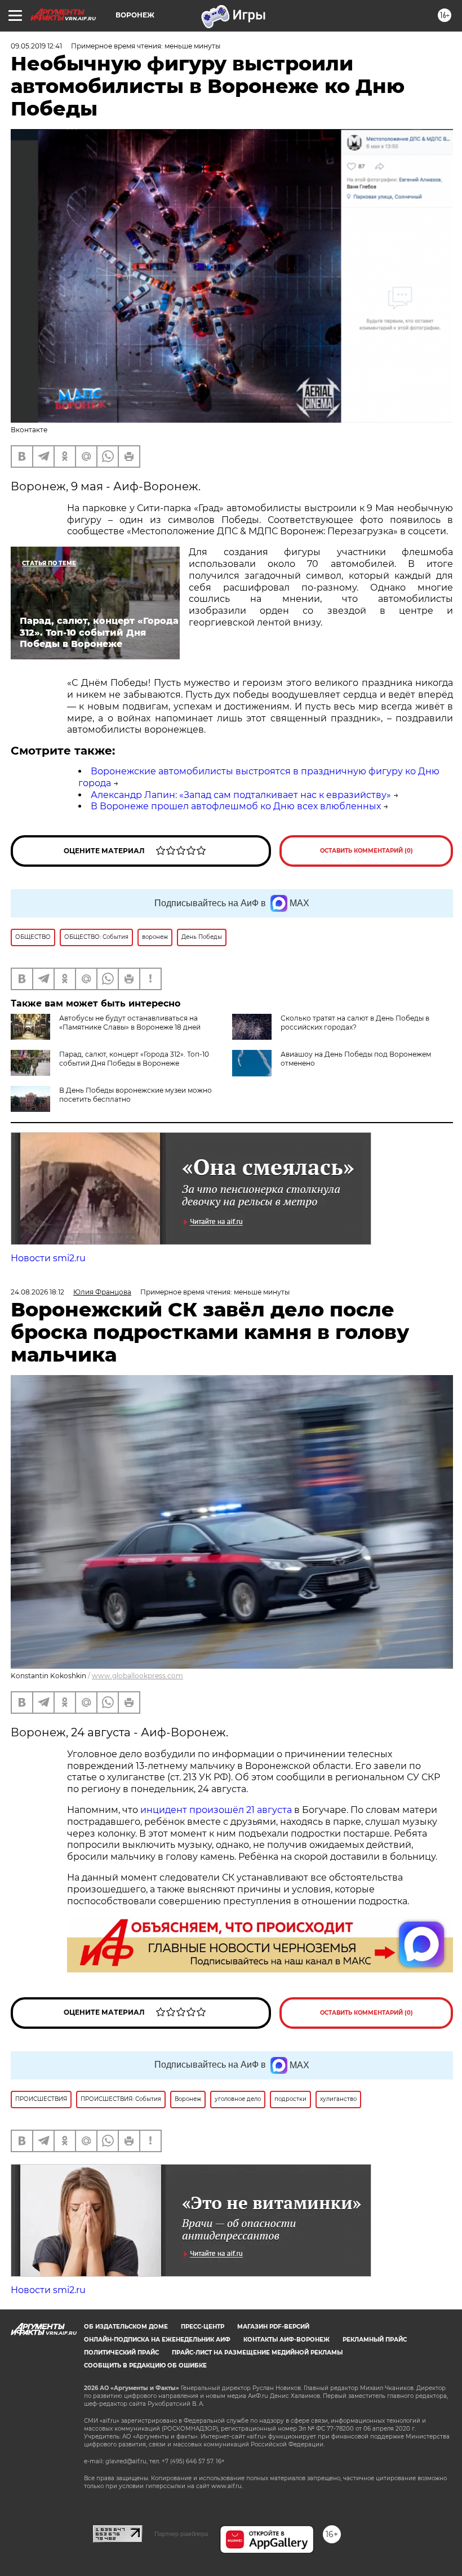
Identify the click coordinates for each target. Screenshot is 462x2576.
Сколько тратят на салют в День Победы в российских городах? (355, 1023)
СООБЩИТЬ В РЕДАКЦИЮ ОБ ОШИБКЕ (145, 2366)
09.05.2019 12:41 (36, 46)
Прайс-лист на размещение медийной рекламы (257, 2353)
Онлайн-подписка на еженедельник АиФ (157, 2340)
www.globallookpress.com (137, 1676)
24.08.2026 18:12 (37, 1292)
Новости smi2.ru (48, 1258)
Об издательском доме (126, 2327)
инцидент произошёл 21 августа (216, 1810)
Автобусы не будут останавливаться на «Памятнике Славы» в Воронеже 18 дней (130, 1023)
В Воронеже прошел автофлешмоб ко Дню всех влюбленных (236, 806)
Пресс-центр (203, 2327)
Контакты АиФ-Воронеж (286, 2340)
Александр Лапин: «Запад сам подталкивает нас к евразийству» (241, 795)
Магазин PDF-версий (273, 2327)
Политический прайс (121, 2353)
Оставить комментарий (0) (367, 851)
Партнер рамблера (181, 2534)
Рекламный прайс (375, 2340)
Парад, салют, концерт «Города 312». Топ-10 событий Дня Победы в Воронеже (134, 1059)
